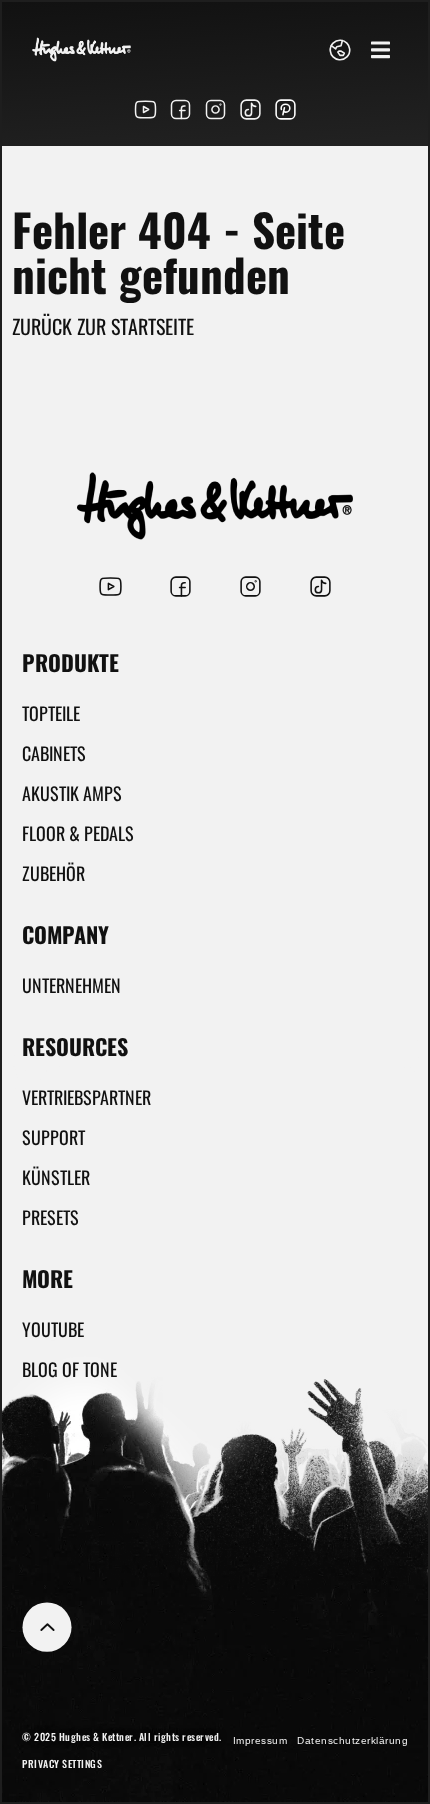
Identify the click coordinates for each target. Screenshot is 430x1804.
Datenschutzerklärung (352, 1740)
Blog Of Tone (69, 1369)
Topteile (51, 713)
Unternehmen (71, 985)
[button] (380, 49)
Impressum (260, 1740)
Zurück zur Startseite (103, 326)
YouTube (53, 1329)
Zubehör (53, 873)
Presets (50, 1217)
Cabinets (54, 753)
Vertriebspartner (86, 1097)
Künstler (56, 1177)
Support (53, 1137)
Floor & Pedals (78, 833)
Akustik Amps (72, 793)
